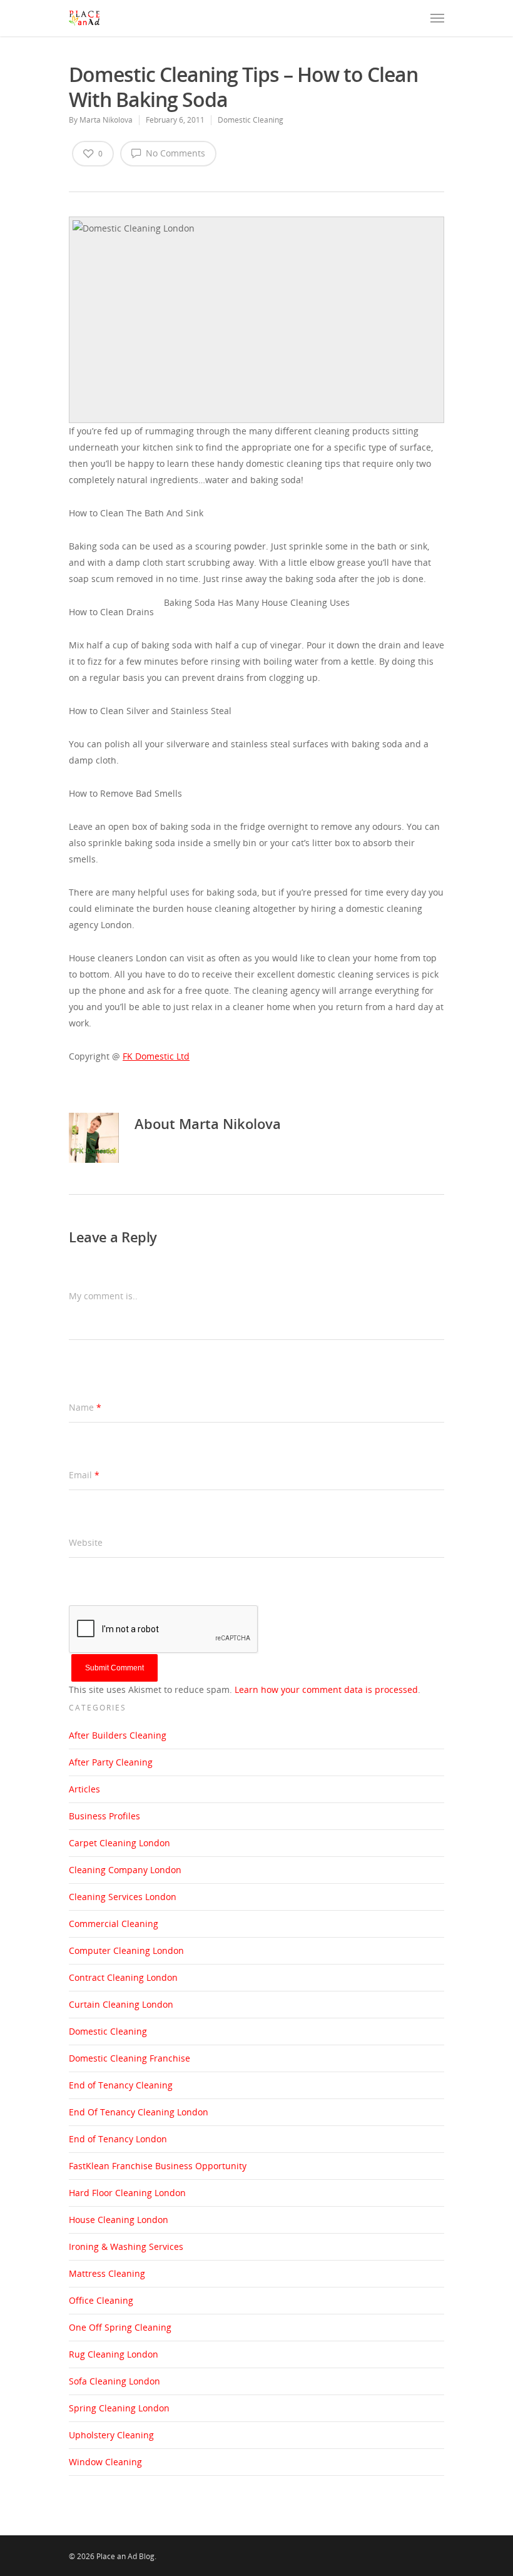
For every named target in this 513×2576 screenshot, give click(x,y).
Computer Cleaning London (126, 1950)
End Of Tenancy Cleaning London (139, 2112)
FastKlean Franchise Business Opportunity (158, 2166)
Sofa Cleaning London (114, 2381)
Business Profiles (104, 1816)
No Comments (174, 153)
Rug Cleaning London (114, 2354)
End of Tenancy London (118, 2139)
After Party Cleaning (111, 1762)
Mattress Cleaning (107, 2273)
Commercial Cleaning (114, 1924)
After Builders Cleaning (118, 1735)
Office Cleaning (101, 2300)
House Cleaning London (119, 2220)
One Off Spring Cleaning (120, 2327)
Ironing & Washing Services (126, 2246)
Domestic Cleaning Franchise (130, 2058)
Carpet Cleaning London (119, 1843)
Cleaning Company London (125, 1870)
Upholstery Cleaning (111, 2435)
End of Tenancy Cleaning (121, 2085)
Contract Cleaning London (123, 1977)
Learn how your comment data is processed (326, 1689)
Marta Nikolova (106, 120)
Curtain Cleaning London (121, 2004)
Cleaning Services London (123, 1897)
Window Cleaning (105, 2462)
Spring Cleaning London (119, 2408)
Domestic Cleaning (251, 120)
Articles (84, 1789)
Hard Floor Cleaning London (127, 2193)
